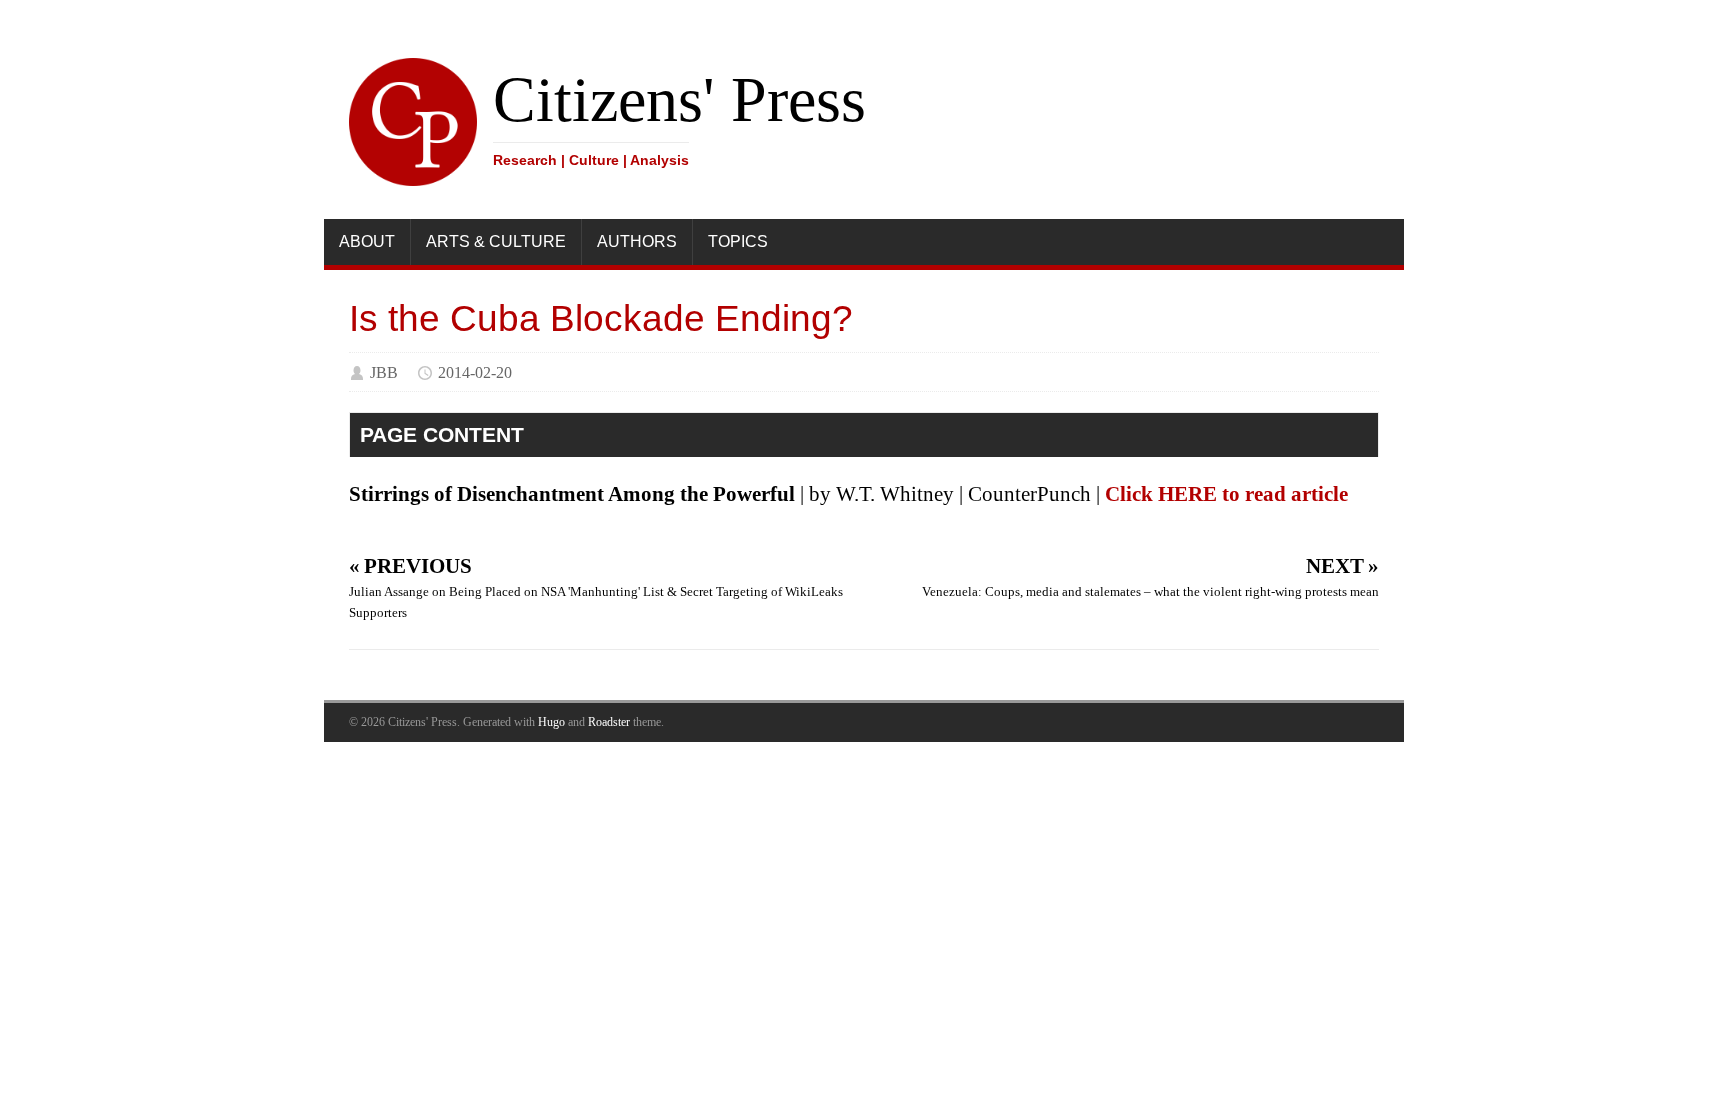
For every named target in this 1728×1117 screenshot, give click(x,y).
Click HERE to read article (1226, 494)
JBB (384, 372)
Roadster (609, 722)
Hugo (551, 722)
